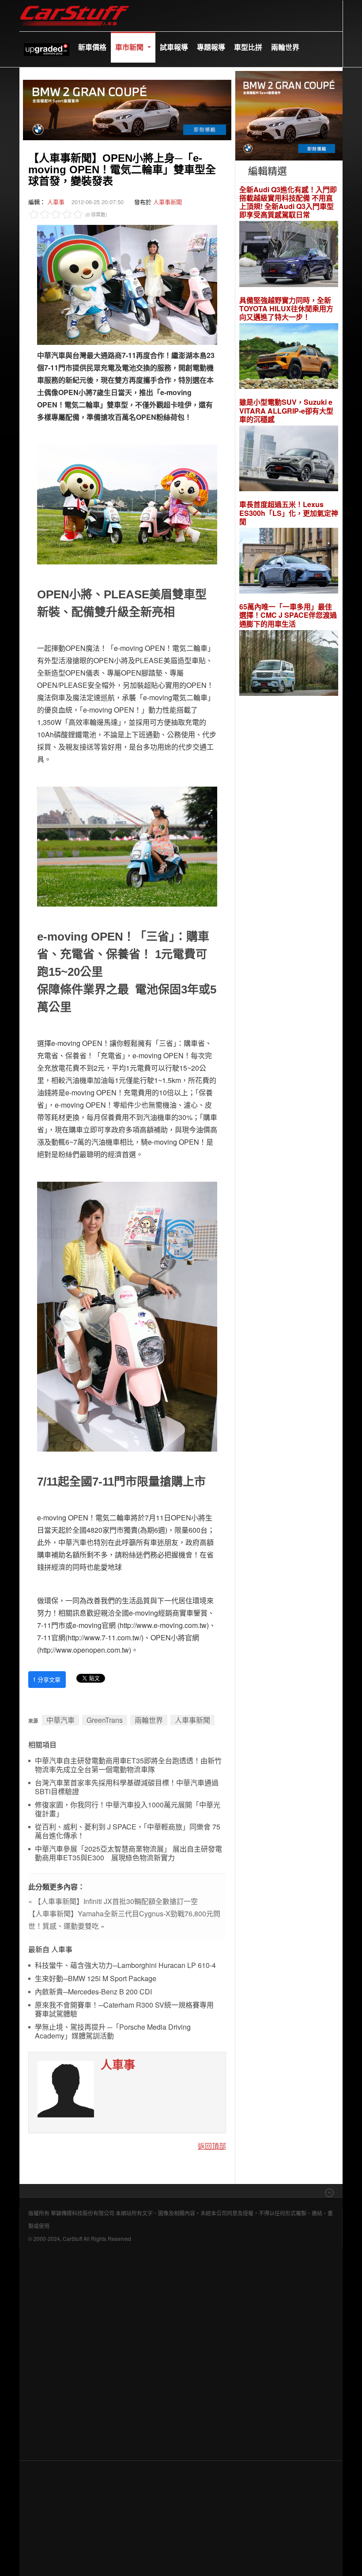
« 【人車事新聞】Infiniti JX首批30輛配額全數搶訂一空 (113, 1901)
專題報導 (211, 47)
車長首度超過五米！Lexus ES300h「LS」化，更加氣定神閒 (289, 513)
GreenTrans (105, 1720)
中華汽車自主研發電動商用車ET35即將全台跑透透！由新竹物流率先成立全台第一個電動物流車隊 (128, 1765)
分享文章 (47, 1679)
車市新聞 (130, 47)
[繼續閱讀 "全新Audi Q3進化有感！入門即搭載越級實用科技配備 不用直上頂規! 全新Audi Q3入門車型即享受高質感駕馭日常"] (289, 255)
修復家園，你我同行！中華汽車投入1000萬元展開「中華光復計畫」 (128, 1809)
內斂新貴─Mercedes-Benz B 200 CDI (93, 1992)
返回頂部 (212, 2146)
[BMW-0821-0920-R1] (289, 114)
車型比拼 (248, 47)
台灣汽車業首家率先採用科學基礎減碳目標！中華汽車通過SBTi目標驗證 (127, 1787)
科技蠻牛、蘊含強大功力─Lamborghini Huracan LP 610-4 (125, 1966)
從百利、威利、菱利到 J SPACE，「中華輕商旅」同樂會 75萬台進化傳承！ (128, 1831)
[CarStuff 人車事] (75, 4)
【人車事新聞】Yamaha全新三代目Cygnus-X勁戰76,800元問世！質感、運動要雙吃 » (124, 1920)
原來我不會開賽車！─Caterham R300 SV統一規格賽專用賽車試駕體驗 (124, 2010)
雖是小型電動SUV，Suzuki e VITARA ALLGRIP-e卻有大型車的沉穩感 (286, 411)
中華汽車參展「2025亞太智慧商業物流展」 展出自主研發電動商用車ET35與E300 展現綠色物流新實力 (128, 1854)
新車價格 (92, 47)
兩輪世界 (285, 47)
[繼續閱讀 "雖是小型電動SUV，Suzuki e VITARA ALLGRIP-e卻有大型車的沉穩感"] (289, 460)
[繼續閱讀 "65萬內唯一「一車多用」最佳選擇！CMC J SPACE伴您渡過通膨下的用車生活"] (289, 664)
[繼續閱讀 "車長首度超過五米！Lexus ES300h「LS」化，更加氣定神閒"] (289, 562)
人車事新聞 (168, 202)
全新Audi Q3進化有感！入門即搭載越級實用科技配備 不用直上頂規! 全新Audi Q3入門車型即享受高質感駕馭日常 (288, 202)
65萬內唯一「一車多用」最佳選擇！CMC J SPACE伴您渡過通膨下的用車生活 (288, 615)
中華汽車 (60, 1720)
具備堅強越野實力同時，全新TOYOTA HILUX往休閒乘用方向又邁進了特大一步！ (286, 309)
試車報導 (174, 47)
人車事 (56, 202)
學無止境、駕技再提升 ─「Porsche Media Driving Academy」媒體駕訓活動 (113, 2032)
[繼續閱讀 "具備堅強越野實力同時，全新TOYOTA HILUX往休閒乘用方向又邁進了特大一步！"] (289, 357)
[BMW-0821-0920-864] (127, 109)
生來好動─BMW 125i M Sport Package (96, 1979)
